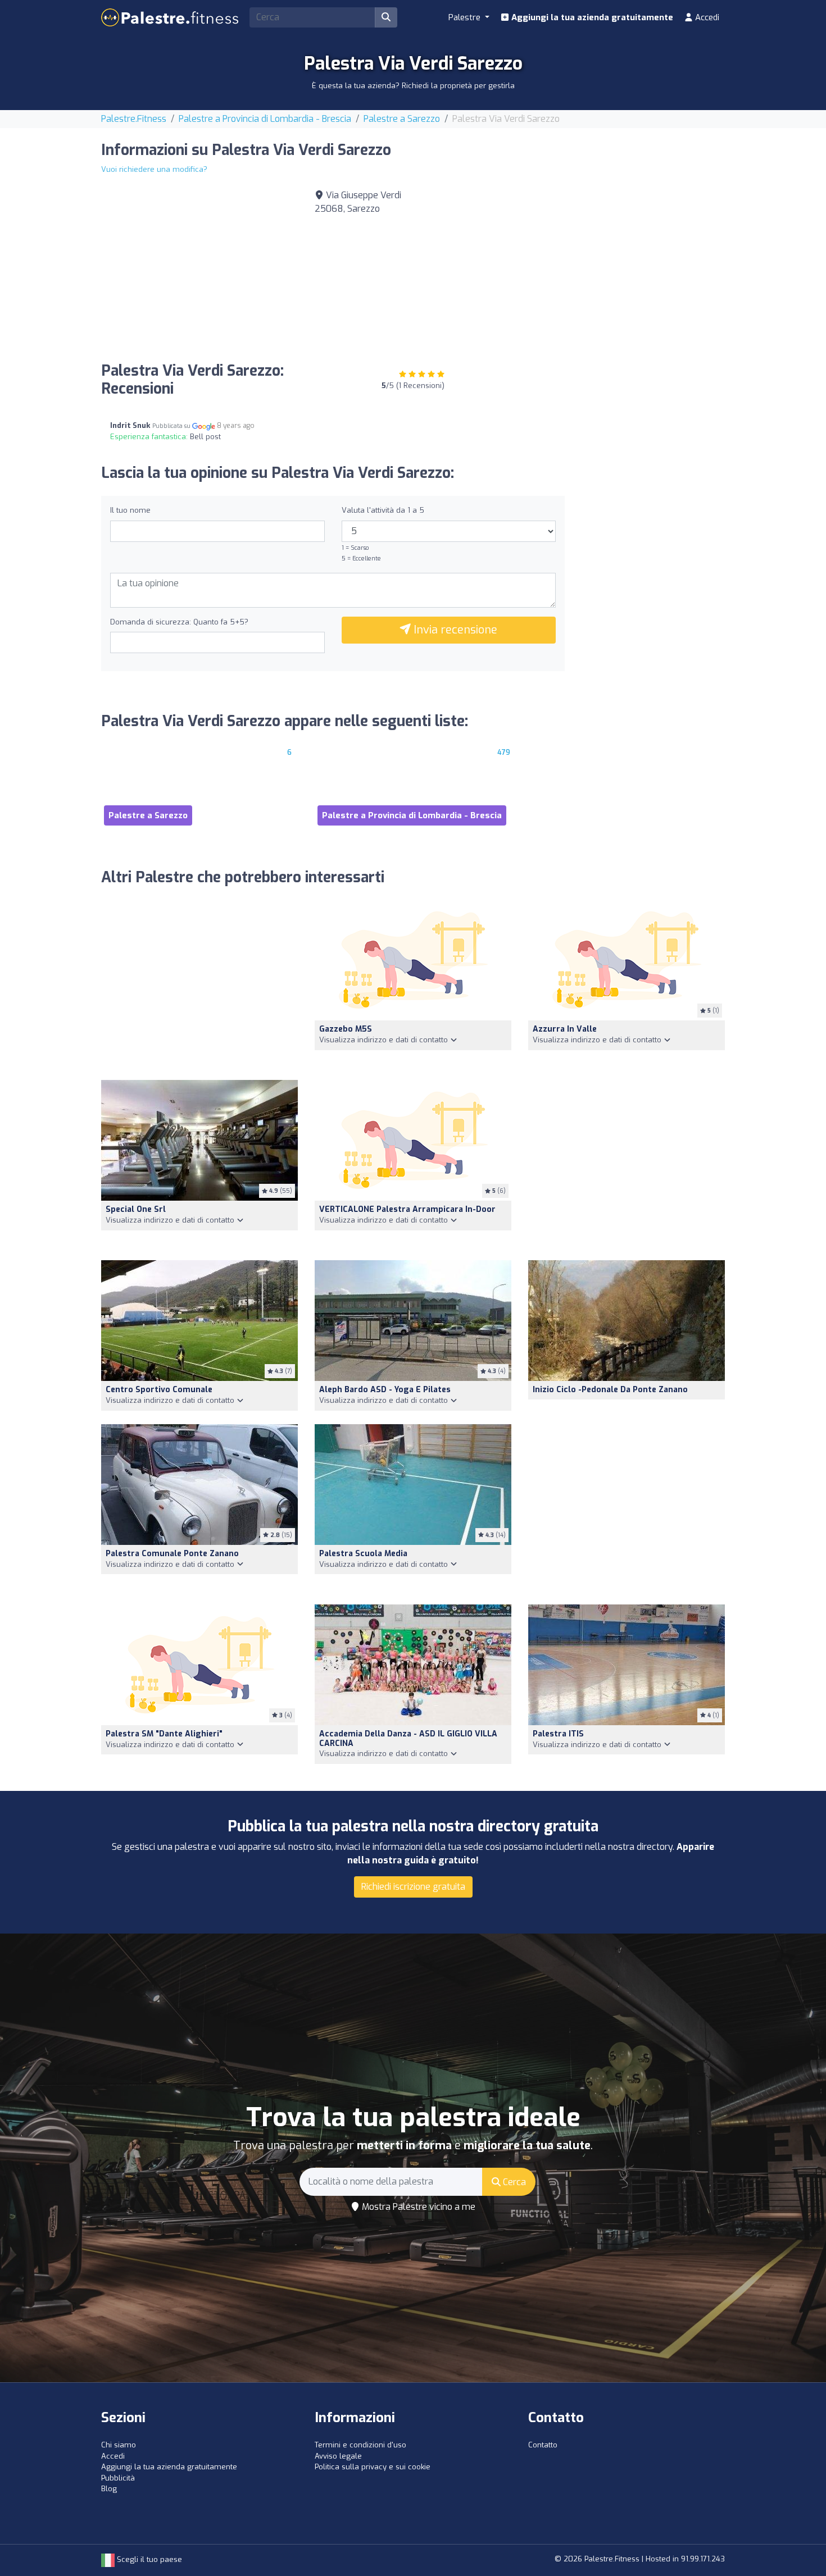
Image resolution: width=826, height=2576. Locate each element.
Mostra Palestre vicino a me (417, 2207)
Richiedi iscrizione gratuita (413, 1887)
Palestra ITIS (558, 1734)
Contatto (543, 2445)
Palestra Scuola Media (363, 1554)
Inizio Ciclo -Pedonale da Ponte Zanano (610, 1390)
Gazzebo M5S (346, 1029)
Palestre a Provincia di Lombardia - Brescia (265, 119)
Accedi (706, 17)
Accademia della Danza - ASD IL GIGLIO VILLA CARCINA (408, 1739)
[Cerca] (386, 17)
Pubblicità (118, 2478)
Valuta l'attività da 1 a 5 (383, 510)
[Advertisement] (627, 267)
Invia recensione (454, 630)
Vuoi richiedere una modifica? (154, 169)
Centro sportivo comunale (159, 1390)
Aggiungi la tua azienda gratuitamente (591, 17)
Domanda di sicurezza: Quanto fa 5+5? (179, 622)
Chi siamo (119, 2445)
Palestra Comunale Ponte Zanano (172, 1554)
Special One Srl (136, 1209)
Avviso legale (338, 2456)
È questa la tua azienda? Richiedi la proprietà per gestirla (413, 86)
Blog (109, 2489)
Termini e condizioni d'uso (360, 2445)
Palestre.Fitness (134, 119)
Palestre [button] (466, 17)
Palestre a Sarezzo (402, 119)
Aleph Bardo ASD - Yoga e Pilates (385, 1390)
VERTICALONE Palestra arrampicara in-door (407, 1209)
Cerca (513, 2182)
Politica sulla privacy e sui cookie (373, 2467)
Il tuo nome (130, 510)
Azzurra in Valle (565, 1029)
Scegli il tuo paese (148, 2559)
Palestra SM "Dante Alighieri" (164, 1734)
